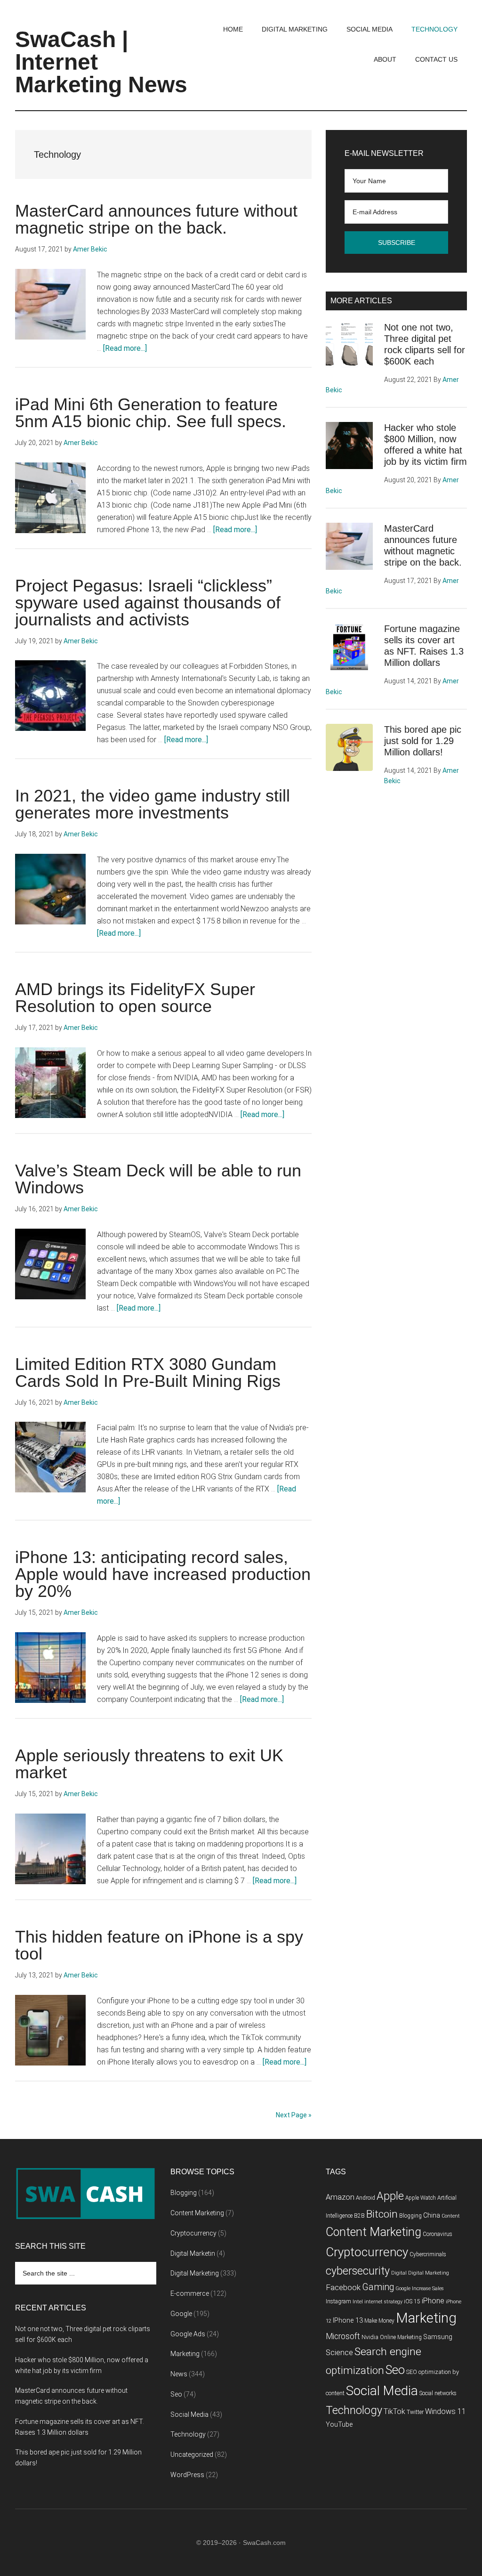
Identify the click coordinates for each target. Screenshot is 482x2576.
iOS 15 (412, 2301)
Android (366, 2198)
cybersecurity (358, 2271)
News (179, 2374)
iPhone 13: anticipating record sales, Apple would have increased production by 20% (163, 1574)
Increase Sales (428, 2288)
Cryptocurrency (193, 2233)
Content (451, 2216)
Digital (399, 2273)
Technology (188, 2434)
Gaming (378, 2287)
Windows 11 (446, 2411)
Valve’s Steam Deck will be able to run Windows (158, 1179)
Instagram (338, 2301)
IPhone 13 (348, 2321)
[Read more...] (125, 348)
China (432, 2216)
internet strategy (383, 2302)
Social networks (438, 2393)
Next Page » (294, 2115)
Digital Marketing (195, 2273)
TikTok (394, 2411)
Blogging (184, 2193)
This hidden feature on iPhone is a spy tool (159, 1945)
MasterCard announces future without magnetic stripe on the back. (156, 219)
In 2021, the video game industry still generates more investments (153, 804)
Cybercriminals (428, 2254)
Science (339, 2353)
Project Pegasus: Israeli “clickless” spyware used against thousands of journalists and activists (148, 603)
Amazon (340, 2197)
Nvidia (370, 2337)
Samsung (438, 2337)
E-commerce (190, 2293)
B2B (359, 2216)
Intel (358, 2302)
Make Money (379, 2321)
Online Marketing (401, 2337)
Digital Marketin (193, 2253)
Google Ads (188, 2334)
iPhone (433, 2301)
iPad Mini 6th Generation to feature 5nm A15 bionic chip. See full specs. (151, 413)
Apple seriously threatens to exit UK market (149, 1764)
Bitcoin (382, 2214)
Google (181, 2314)
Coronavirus (438, 2234)
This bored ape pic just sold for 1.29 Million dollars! (423, 741)
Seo (176, 2394)
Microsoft (343, 2336)
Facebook (343, 2287)
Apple (390, 2196)
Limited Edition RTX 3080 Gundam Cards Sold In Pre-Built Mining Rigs (148, 1373)
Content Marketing (197, 2213)
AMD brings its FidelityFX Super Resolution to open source (135, 998)
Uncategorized (192, 2454)
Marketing (185, 2354)
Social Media (189, 2414)
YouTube (339, 2425)
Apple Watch (421, 2198)
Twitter (415, 2412)
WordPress (187, 2475)
